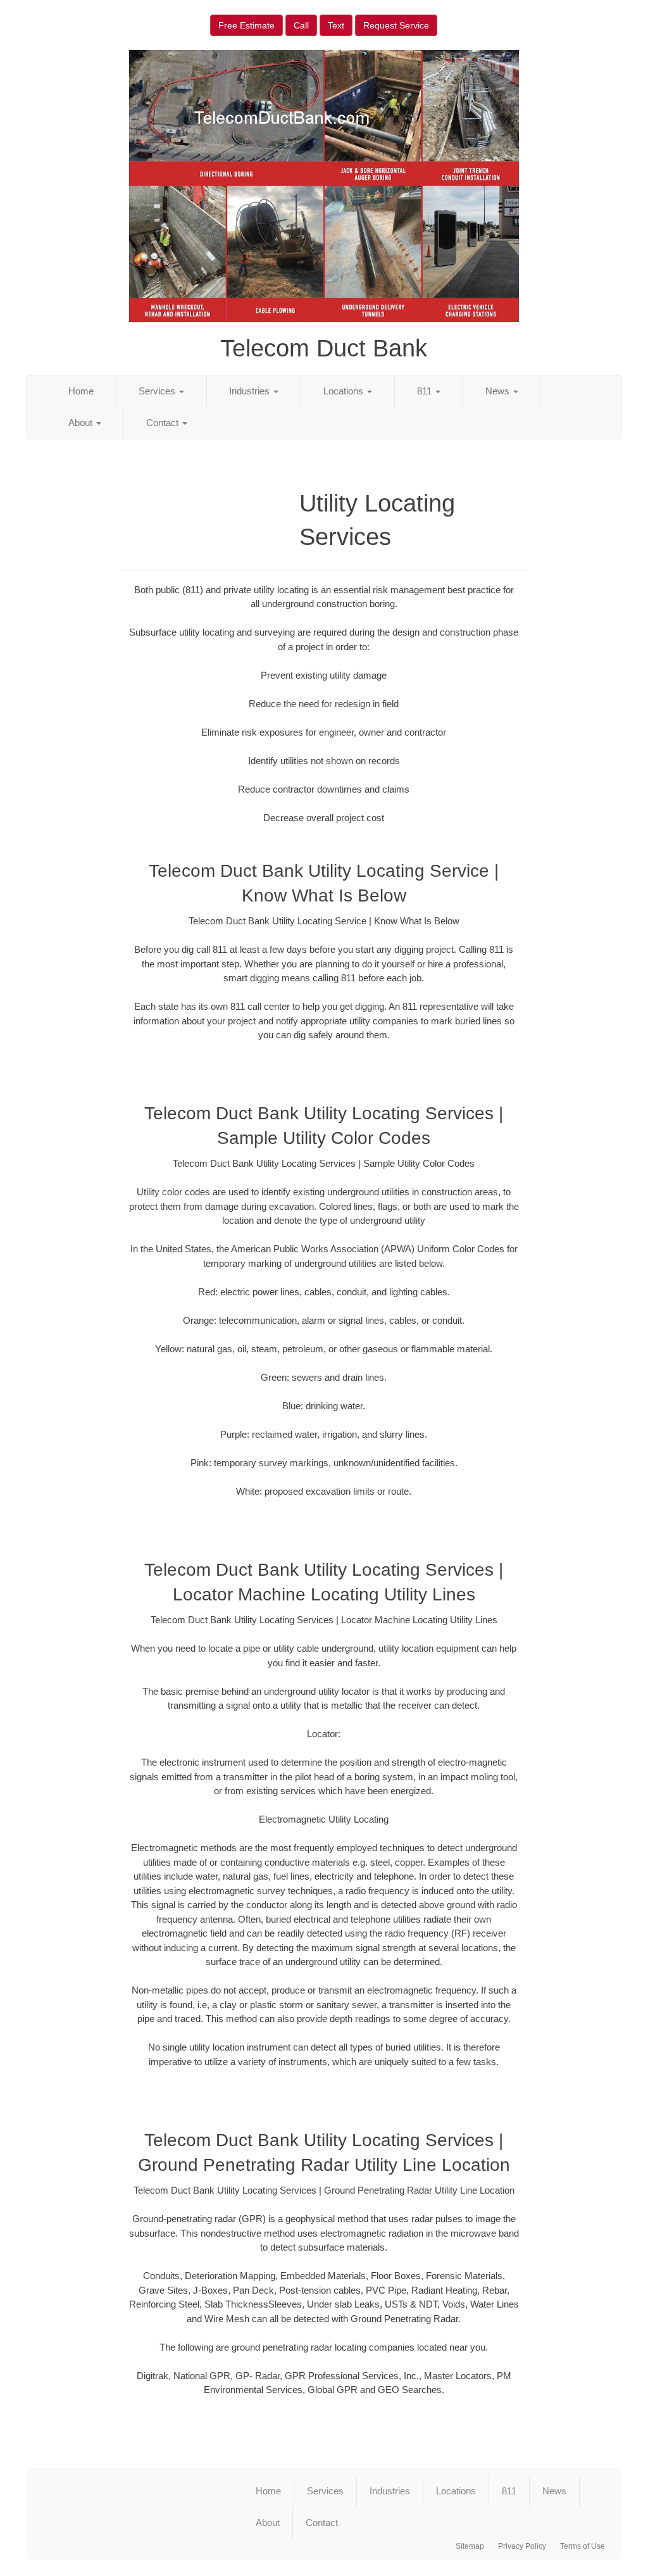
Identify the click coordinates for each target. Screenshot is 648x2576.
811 (426, 391)
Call (301, 25)
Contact (164, 423)
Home (81, 391)
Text (336, 25)
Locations (345, 391)
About (82, 423)
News (499, 391)
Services (158, 391)
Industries (251, 391)
